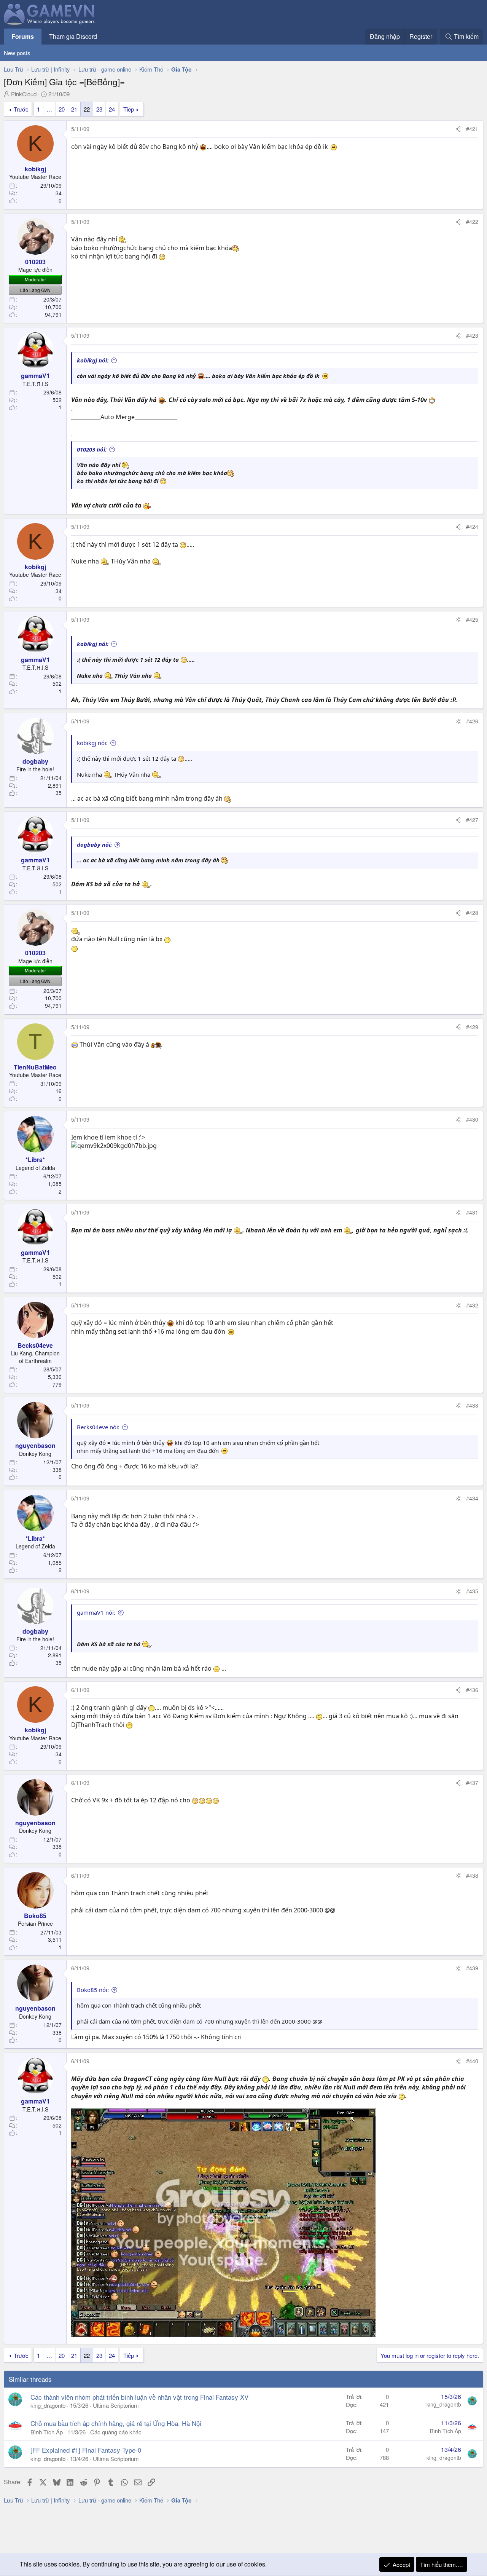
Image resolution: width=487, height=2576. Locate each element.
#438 (472, 1875)
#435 (472, 1591)
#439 (472, 1968)
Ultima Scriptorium (116, 2405)
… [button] (49, 109)
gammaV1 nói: (96, 1612)
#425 (472, 619)
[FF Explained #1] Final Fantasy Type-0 (86, 2450)
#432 (472, 1305)
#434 (472, 1498)
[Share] (458, 129)
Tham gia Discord (73, 36)
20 (62, 109)
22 (87, 109)
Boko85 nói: (93, 1990)
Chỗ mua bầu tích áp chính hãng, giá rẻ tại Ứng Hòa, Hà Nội (116, 2423)
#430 (472, 1119)
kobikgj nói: (93, 360)
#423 (472, 335)
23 (99, 109)
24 (112, 109)
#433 (472, 1405)
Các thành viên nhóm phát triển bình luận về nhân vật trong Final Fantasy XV (139, 2397)
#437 (472, 1783)
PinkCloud (24, 94)
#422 (472, 222)
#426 (472, 721)
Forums (23, 36)
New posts (17, 53)
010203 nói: (92, 449)
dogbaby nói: (94, 844)
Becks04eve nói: (98, 1427)
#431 (472, 1212)
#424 (472, 527)
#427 (472, 820)
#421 (472, 129)
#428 (472, 913)
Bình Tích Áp (47, 2432)
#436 (472, 1690)
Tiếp (129, 109)
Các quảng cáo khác (116, 2432)
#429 (472, 1027)
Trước (21, 109)
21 (74, 109)
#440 (472, 2061)
